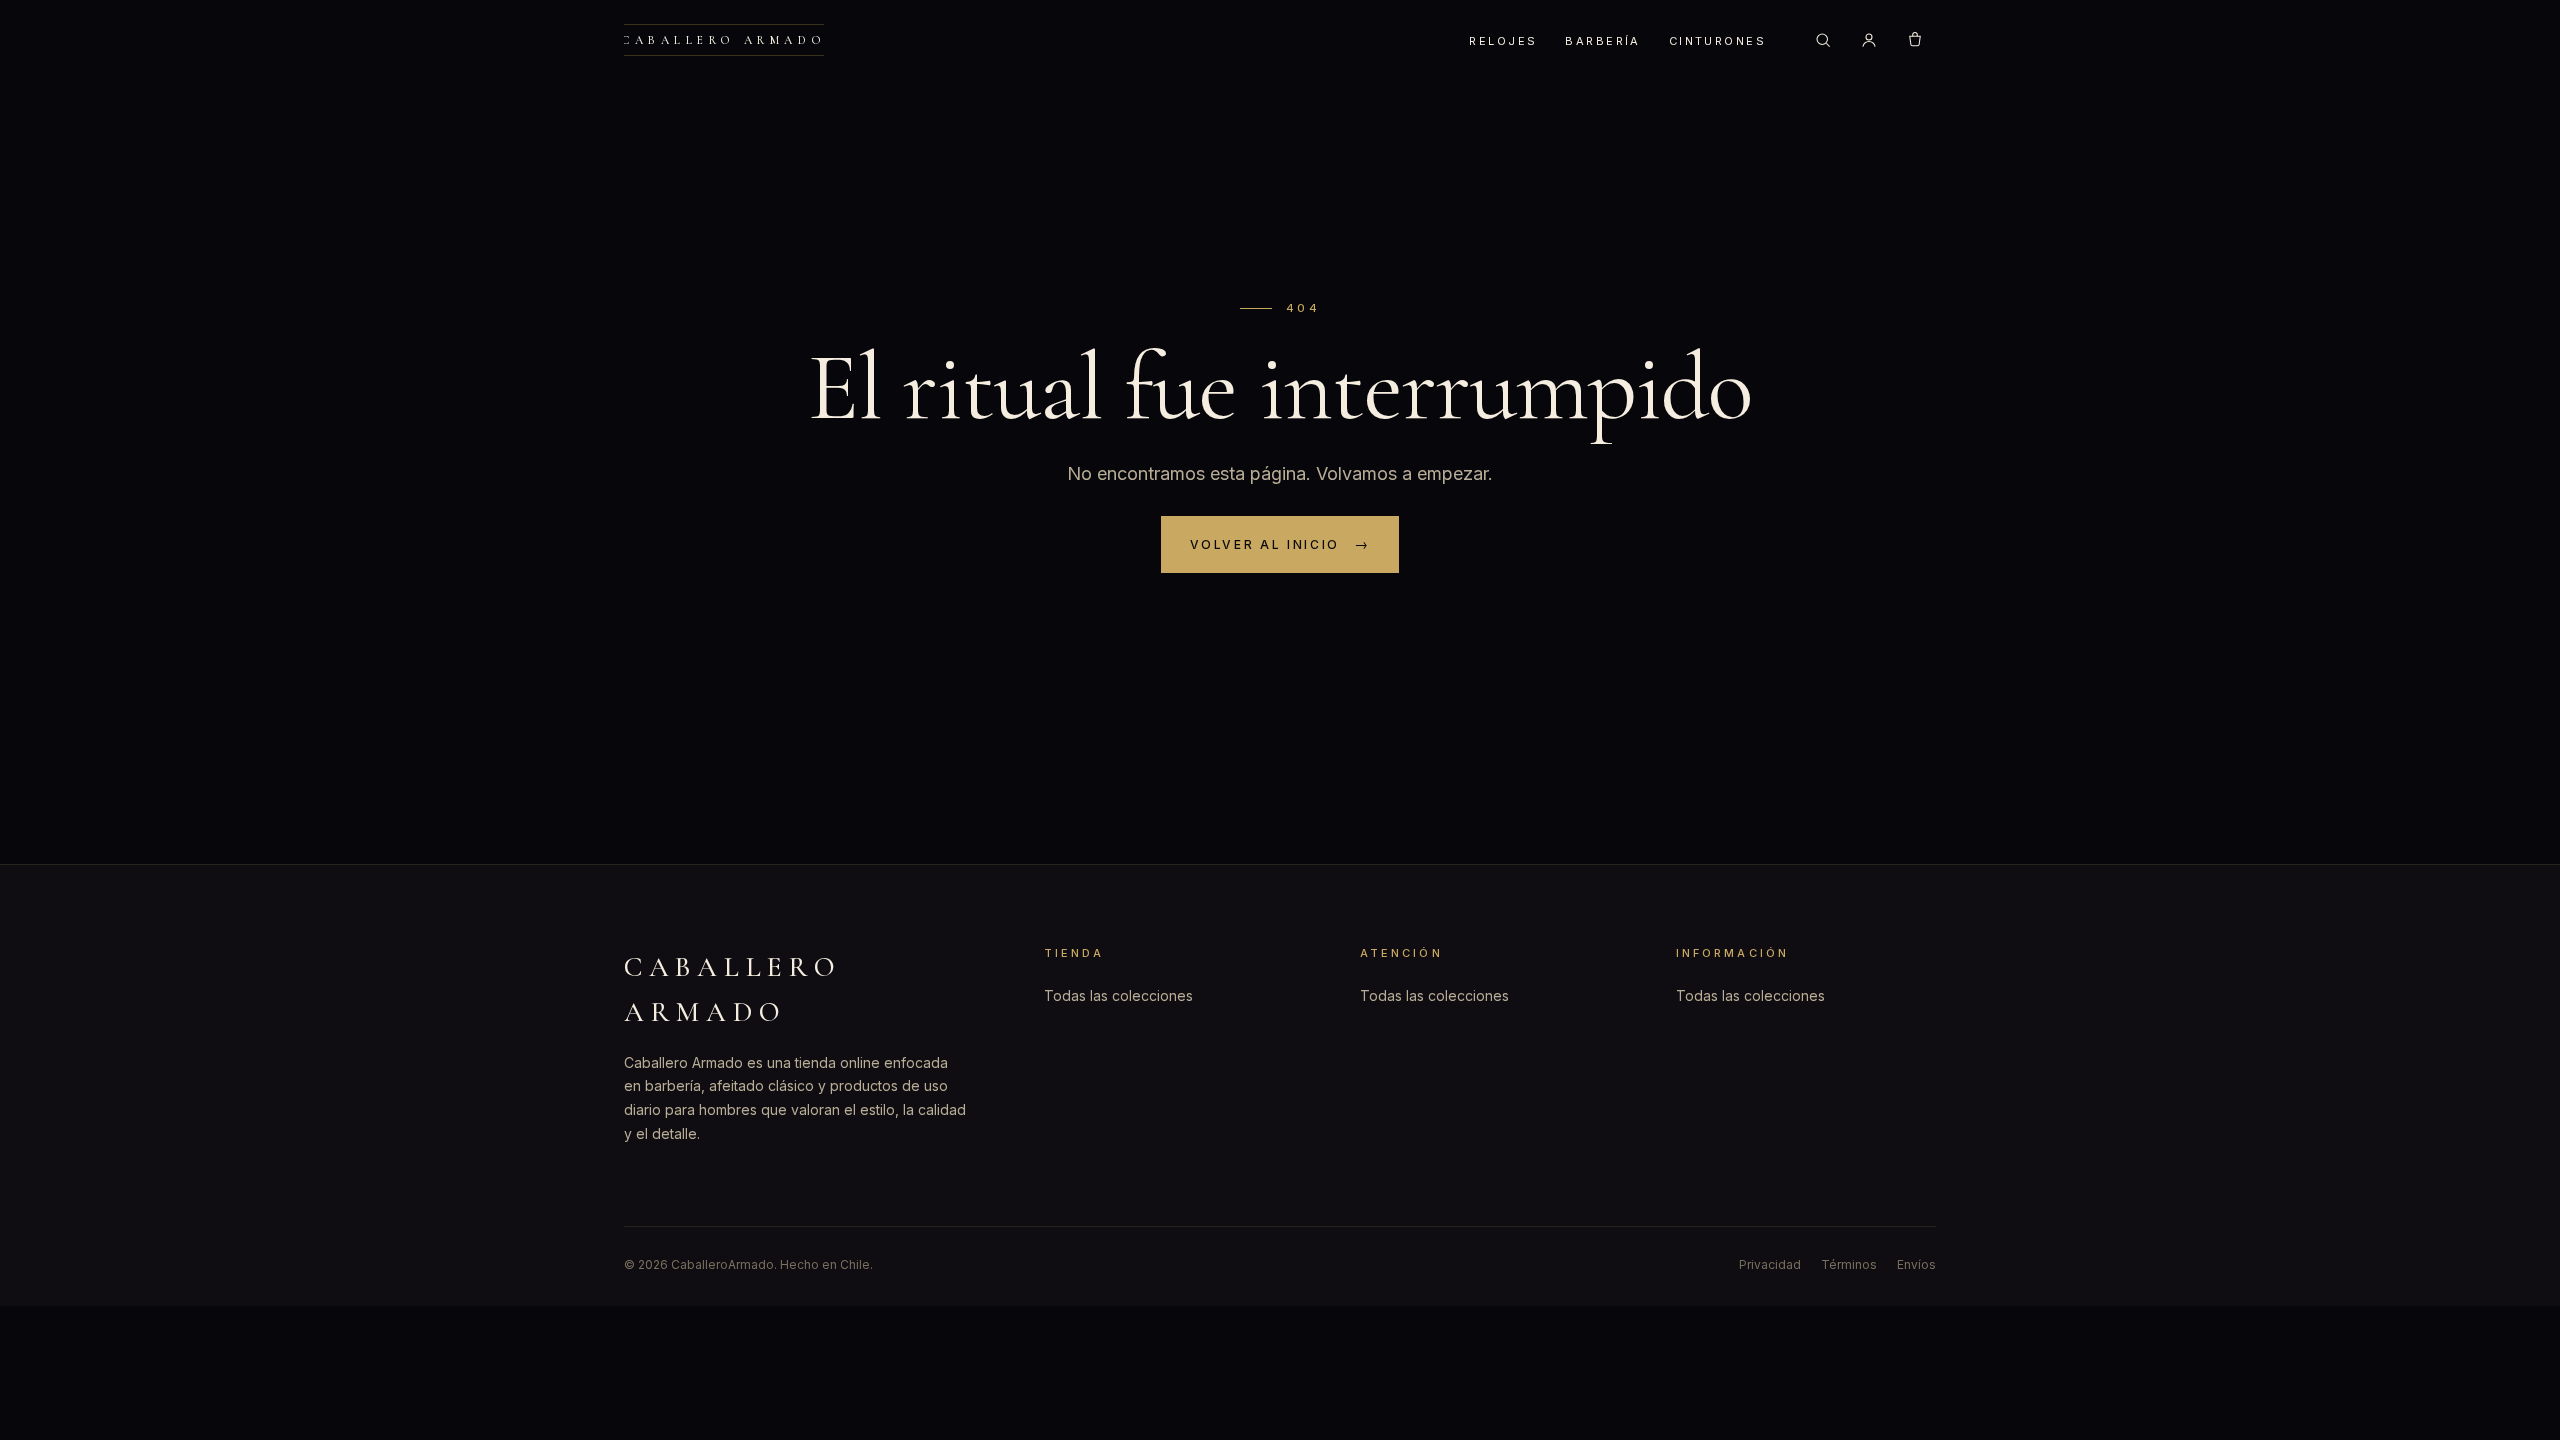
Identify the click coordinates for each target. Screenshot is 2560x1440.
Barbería (1602, 41)
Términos (1849, 1264)
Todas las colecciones (1118, 995)
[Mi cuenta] (1869, 40)
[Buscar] (1823, 40)
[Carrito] (1915, 40)
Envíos (1916, 1264)
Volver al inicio (1265, 544)
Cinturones (1717, 41)
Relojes (1503, 41)
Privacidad (1770, 1264)
